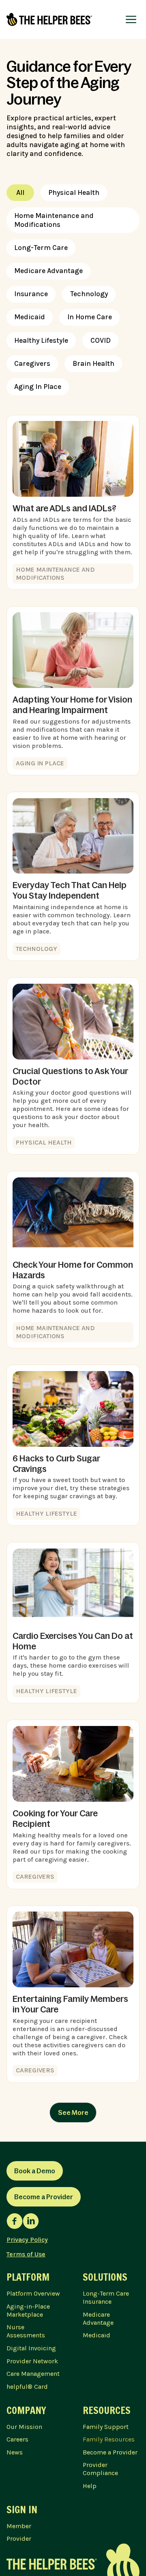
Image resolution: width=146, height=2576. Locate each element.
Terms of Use (26, 2254)
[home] (49, 19)
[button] (131, 19)
